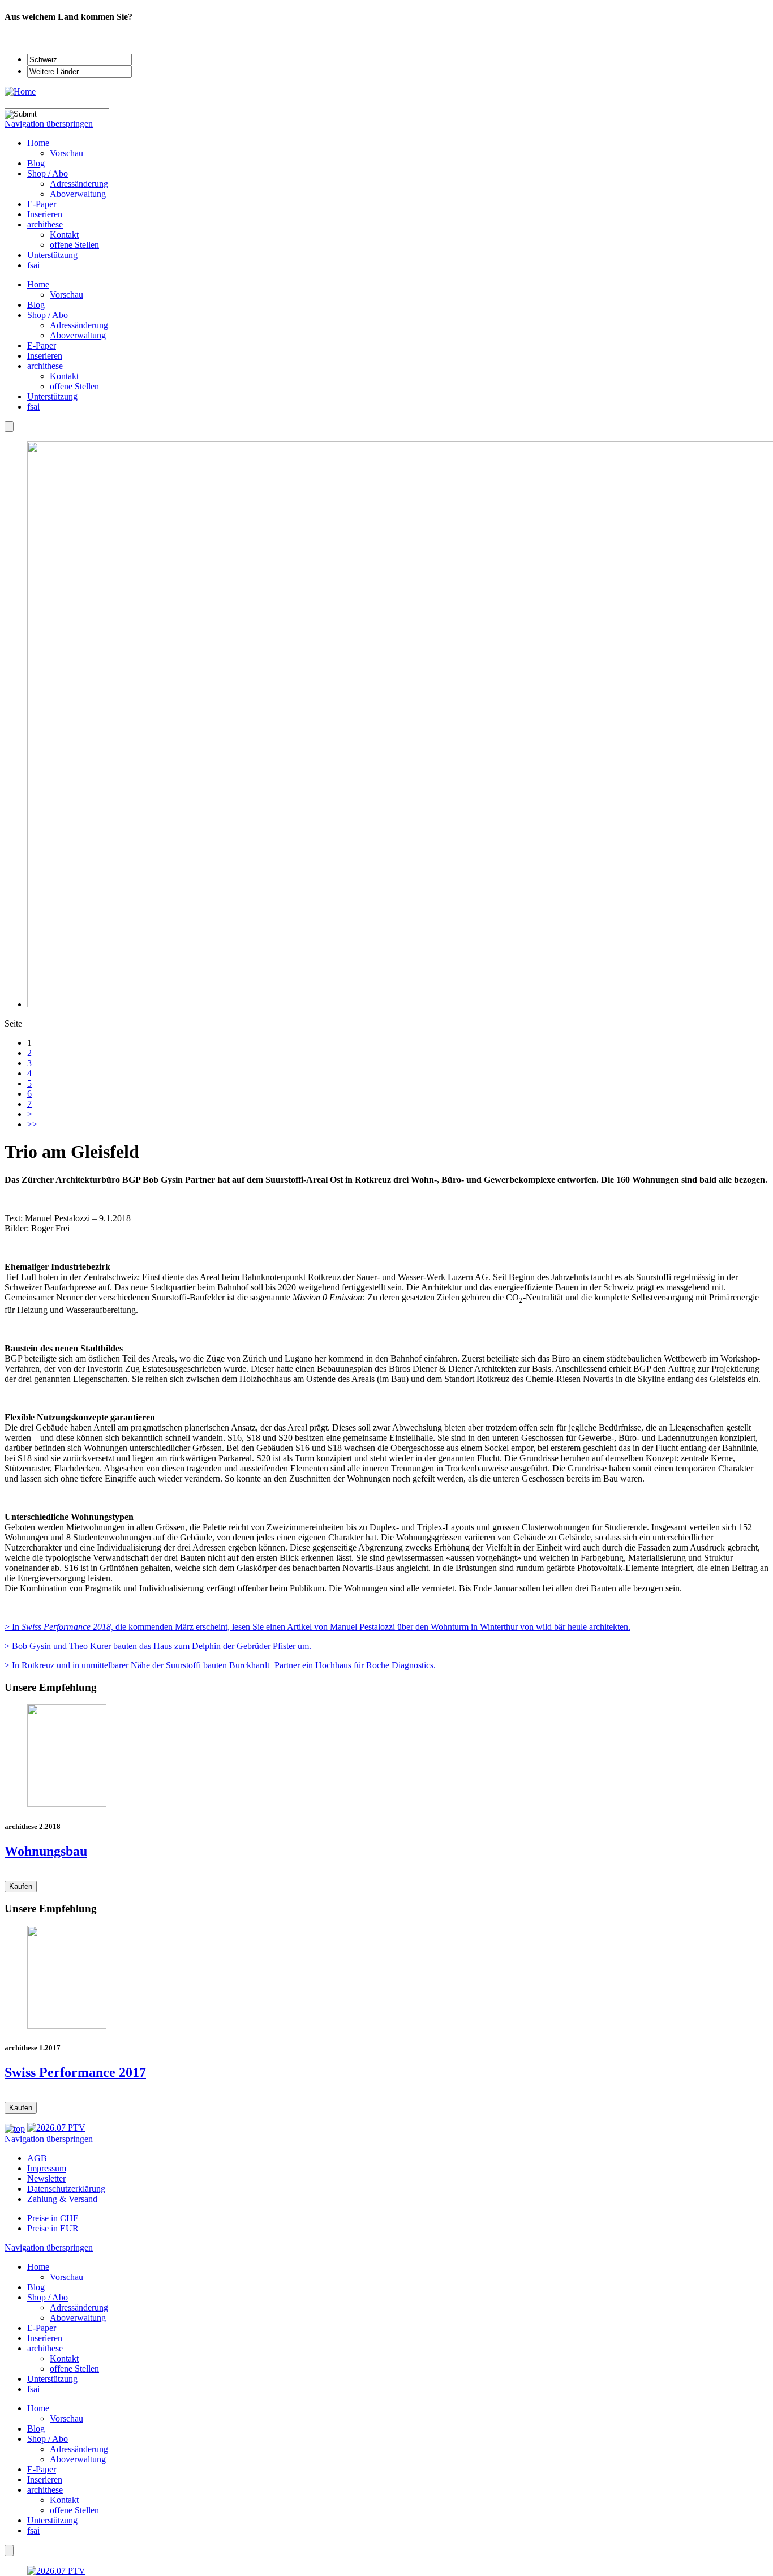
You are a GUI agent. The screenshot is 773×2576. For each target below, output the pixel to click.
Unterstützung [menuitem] (52, 255)
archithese (45, 366)
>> (32, 1124)
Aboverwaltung (78, 335)
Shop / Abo (48, 315)
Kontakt (64, 376)
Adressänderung (79, 325)
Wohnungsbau (46, 1851)
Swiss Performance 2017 (75, 2072)
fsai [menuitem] (33, 265)
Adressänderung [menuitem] (79, 184)
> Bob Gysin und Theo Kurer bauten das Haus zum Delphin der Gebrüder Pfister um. (158, 1646)
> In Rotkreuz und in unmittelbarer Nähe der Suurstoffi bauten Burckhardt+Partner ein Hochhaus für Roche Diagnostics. (220, 1665)
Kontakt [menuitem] (64, 235)
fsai (33, 407)
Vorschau (66, 295)
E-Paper (42, 345)
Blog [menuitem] (36, 163)
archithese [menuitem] (45, 224)
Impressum (47, 2168)
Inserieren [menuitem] (45, 214)
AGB (37, 2158)
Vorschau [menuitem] (66, 153)
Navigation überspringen (49, 124)
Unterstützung (52, 396)
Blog (36, 305)
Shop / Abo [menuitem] (48, 173)
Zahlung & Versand (62, 2199)
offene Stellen (74, 386)
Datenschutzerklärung (66, 2189)
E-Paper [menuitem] (42, 204)
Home (38, 284)
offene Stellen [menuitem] (74, 245)
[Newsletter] (9, 426)
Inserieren (45, 356)
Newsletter (46, 2178)
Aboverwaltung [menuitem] (78, 194)
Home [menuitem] (38, 143)
